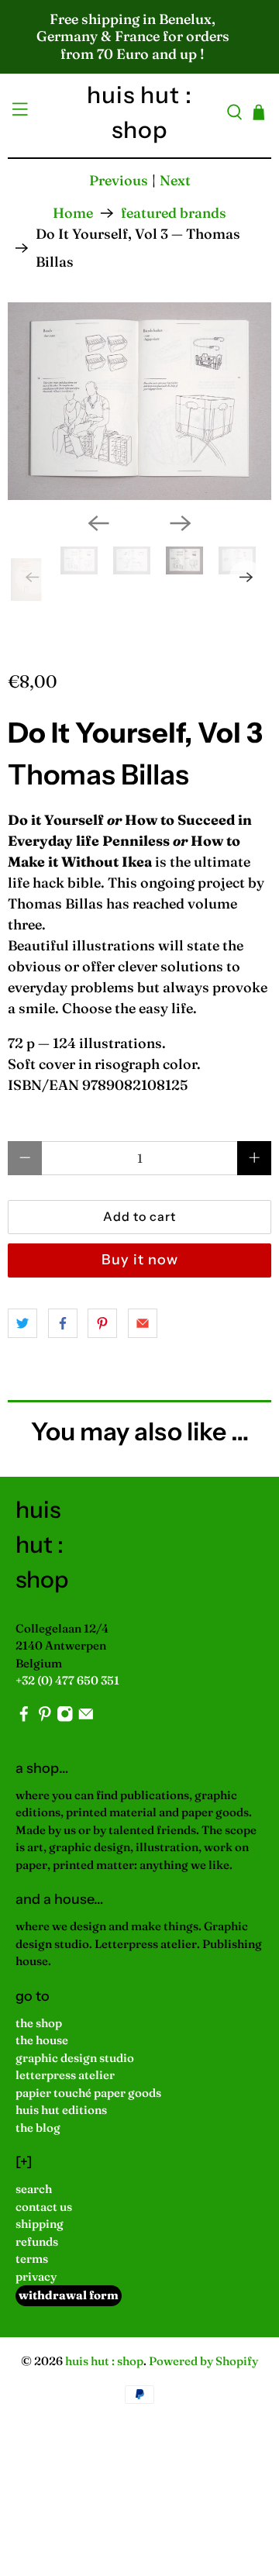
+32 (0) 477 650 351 (67, 1680)
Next (175, 180)
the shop (39, 2023)
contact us (44, 2207)
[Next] (181, 523)
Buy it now (140, 1260)
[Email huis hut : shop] (86, 1717)
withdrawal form (69, 2295)
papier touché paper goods (88, 2093)
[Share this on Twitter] (22, 1323)
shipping (40, 2224)
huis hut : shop (104, 2361)
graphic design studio (75, 2058)
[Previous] (98, 523)
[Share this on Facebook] (63, 1323)
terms (32, 2259)
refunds (37, 2241)
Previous (119, 180)
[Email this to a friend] (143, 1323)
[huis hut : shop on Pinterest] (45, 1717)
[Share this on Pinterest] (102, 1323)
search (34, 2189)
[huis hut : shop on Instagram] (65, 1717)
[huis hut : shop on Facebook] (24, 1717)
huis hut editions (61, 2110)
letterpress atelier (65, 2075)
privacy (36, 2276)
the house (42, 2040)
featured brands (174, 213)
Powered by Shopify (203, 2361)
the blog (38, 2128)
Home (73, 213)
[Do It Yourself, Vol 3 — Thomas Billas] (139, 401)
